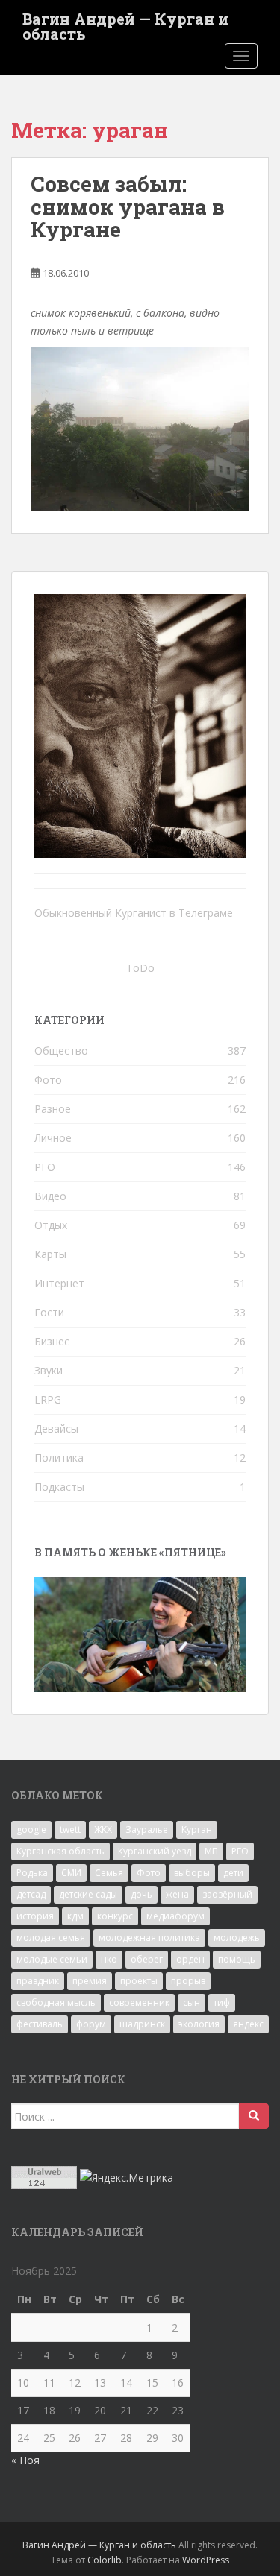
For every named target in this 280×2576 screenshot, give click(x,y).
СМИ (71, 1873)
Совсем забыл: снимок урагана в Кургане (128, 207)
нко (109, 1959)
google (31, 1830)
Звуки (49, 1370)
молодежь (237, 1938)
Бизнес (52, 1341)
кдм (75, 1916)
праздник (38, 1981)
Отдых (51, 1225)
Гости (49, 1312)
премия (90, 1981)
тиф (222, 2002)
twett (70, 1830)
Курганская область (60, 1851)
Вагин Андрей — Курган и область (125, 23)
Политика (59, 1458)
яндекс (248, 2024)
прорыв (188, 1981)
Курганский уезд (155, 1851)
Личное (53, 1138)
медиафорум (175, 1916)
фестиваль (40, 2024)
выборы (192, 1873)
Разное (53, 1109)
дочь (141, 1894)
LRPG (48, 1399)
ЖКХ (103, 1830)
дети (233, 1873)
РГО (45, 1167)
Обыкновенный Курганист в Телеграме (134, 913)
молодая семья (51, 1938)
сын (192, 2002)
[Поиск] (254, 2116)
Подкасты (59, 1487)
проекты (139, 1981)
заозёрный (227, 1894)
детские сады (88, 1894)
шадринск (142, 2024)
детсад (31, 1894)
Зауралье (147, 1830)
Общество (61, 1051)
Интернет (59, 1283)
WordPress (206, 2560)
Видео (50, 1196)
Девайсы (56, 1429)
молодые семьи (52, 1959)
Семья (109, 1873)
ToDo (140, 968)
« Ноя (25, 2460)
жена (177, 1894)
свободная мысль (56, 2002)
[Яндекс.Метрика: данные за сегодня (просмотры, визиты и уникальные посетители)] (127, 2178)
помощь (237, 1959)
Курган (197, 1830)
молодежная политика (149, 1938)
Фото (48, 1080)
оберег (147, 1959)
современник (139, 2002)
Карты (50, 1254)
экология (199, 2024)
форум (91, 2024)
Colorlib (105, 2560)
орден (190, 1959)
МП (211, 1851)
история (35, 1916)
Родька (32, 1873)
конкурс (115, 1916)
